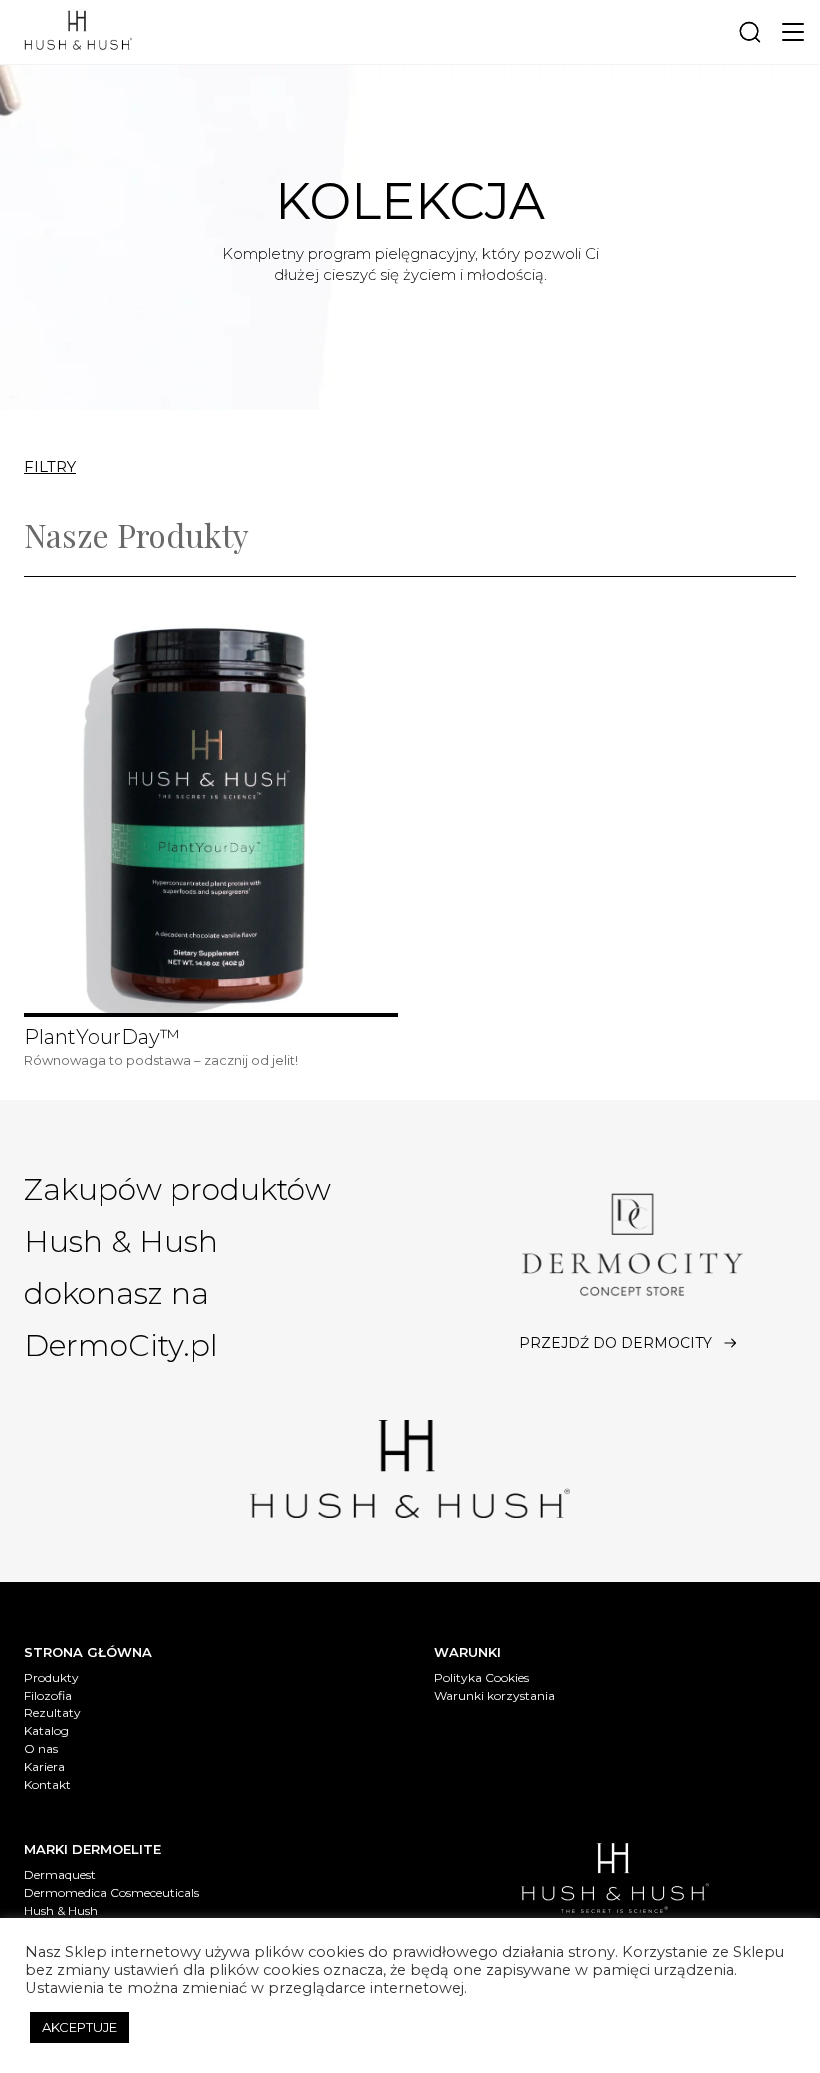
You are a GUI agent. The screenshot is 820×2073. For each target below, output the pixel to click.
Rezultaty (52, 1712)
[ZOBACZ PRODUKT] (211, 815)
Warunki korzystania (494, 1695)
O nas (41, 1748)
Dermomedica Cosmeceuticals (111, 1892)
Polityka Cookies (481, 1677)
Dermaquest (60, 1874)
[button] (793, 32)
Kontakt (47, 1784)
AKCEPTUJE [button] (79, 2027)
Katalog (46, 1730)
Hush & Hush (61, 1910)
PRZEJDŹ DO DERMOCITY (615, 1343)
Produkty (51, 1677)
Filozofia (48, 1695)
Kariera (44, 1766)
